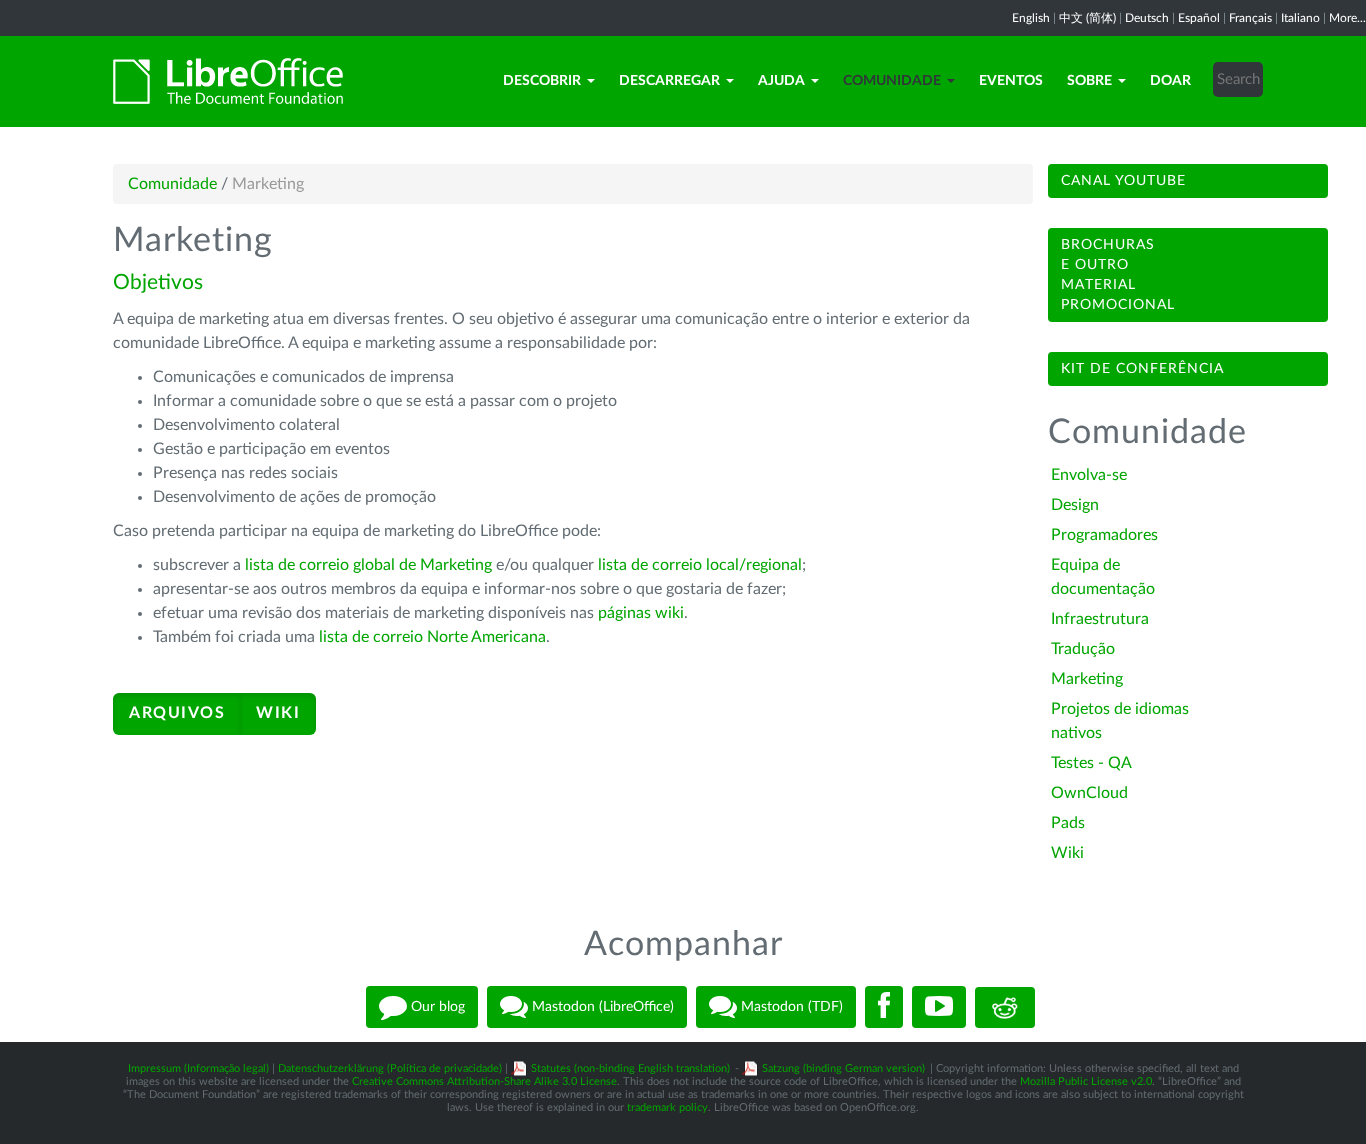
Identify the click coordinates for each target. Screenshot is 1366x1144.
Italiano (1300, 18)
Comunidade (892, 81)
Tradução (1083, 649)
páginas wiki (641, 613)
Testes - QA (1091, 763)
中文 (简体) (1087, 18)
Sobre (1089, 81)
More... (1347, 18)
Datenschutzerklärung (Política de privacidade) (390, 1068)
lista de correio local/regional (700, 565)
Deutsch (1147, 18)
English (1031, 18)
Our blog (436, 1007)
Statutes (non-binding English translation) (630, 1068)
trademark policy (667, 1107)
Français (1250, 18)
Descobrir (542, 81)
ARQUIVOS (177, 713)
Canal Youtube (1123, 181)
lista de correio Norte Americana (432, 637)
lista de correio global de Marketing (368, 565)
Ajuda (781, 81)
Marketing (1087, 679)
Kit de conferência (1142, 369)
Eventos (1011, 81)
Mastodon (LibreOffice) (601, 1007)
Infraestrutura (1100, 619)
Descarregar (669, 81)
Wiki (1067, 853)
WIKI (278, 713)
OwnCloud (1089, 793)
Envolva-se (1089, 475)
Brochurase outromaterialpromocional (1118, 275)
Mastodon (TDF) (790, 1007)
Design (1075, 505)
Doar (1170, 81)
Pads (1068, 823)
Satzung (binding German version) (843, 1068)
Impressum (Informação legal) (198, 1068)
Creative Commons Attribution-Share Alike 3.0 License (484, 1081)
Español (1199, 18)
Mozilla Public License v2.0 (1086, 1081)
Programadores (1104, 535)
